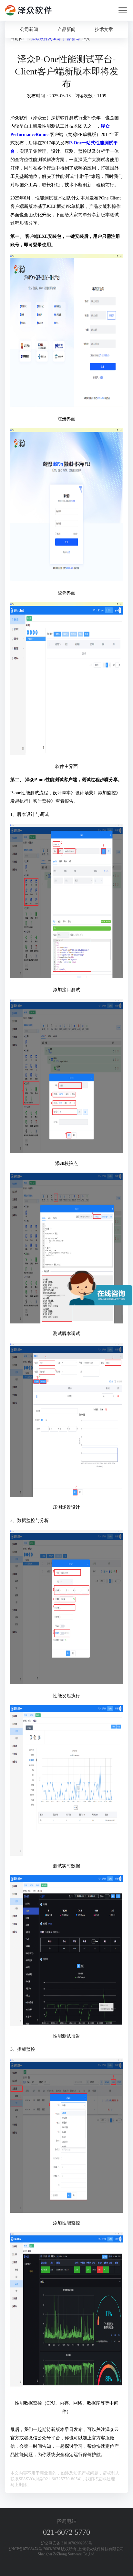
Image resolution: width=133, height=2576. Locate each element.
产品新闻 (66, 29)
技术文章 (104, 29)
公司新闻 (29, 29)
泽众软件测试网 (46, 39)
